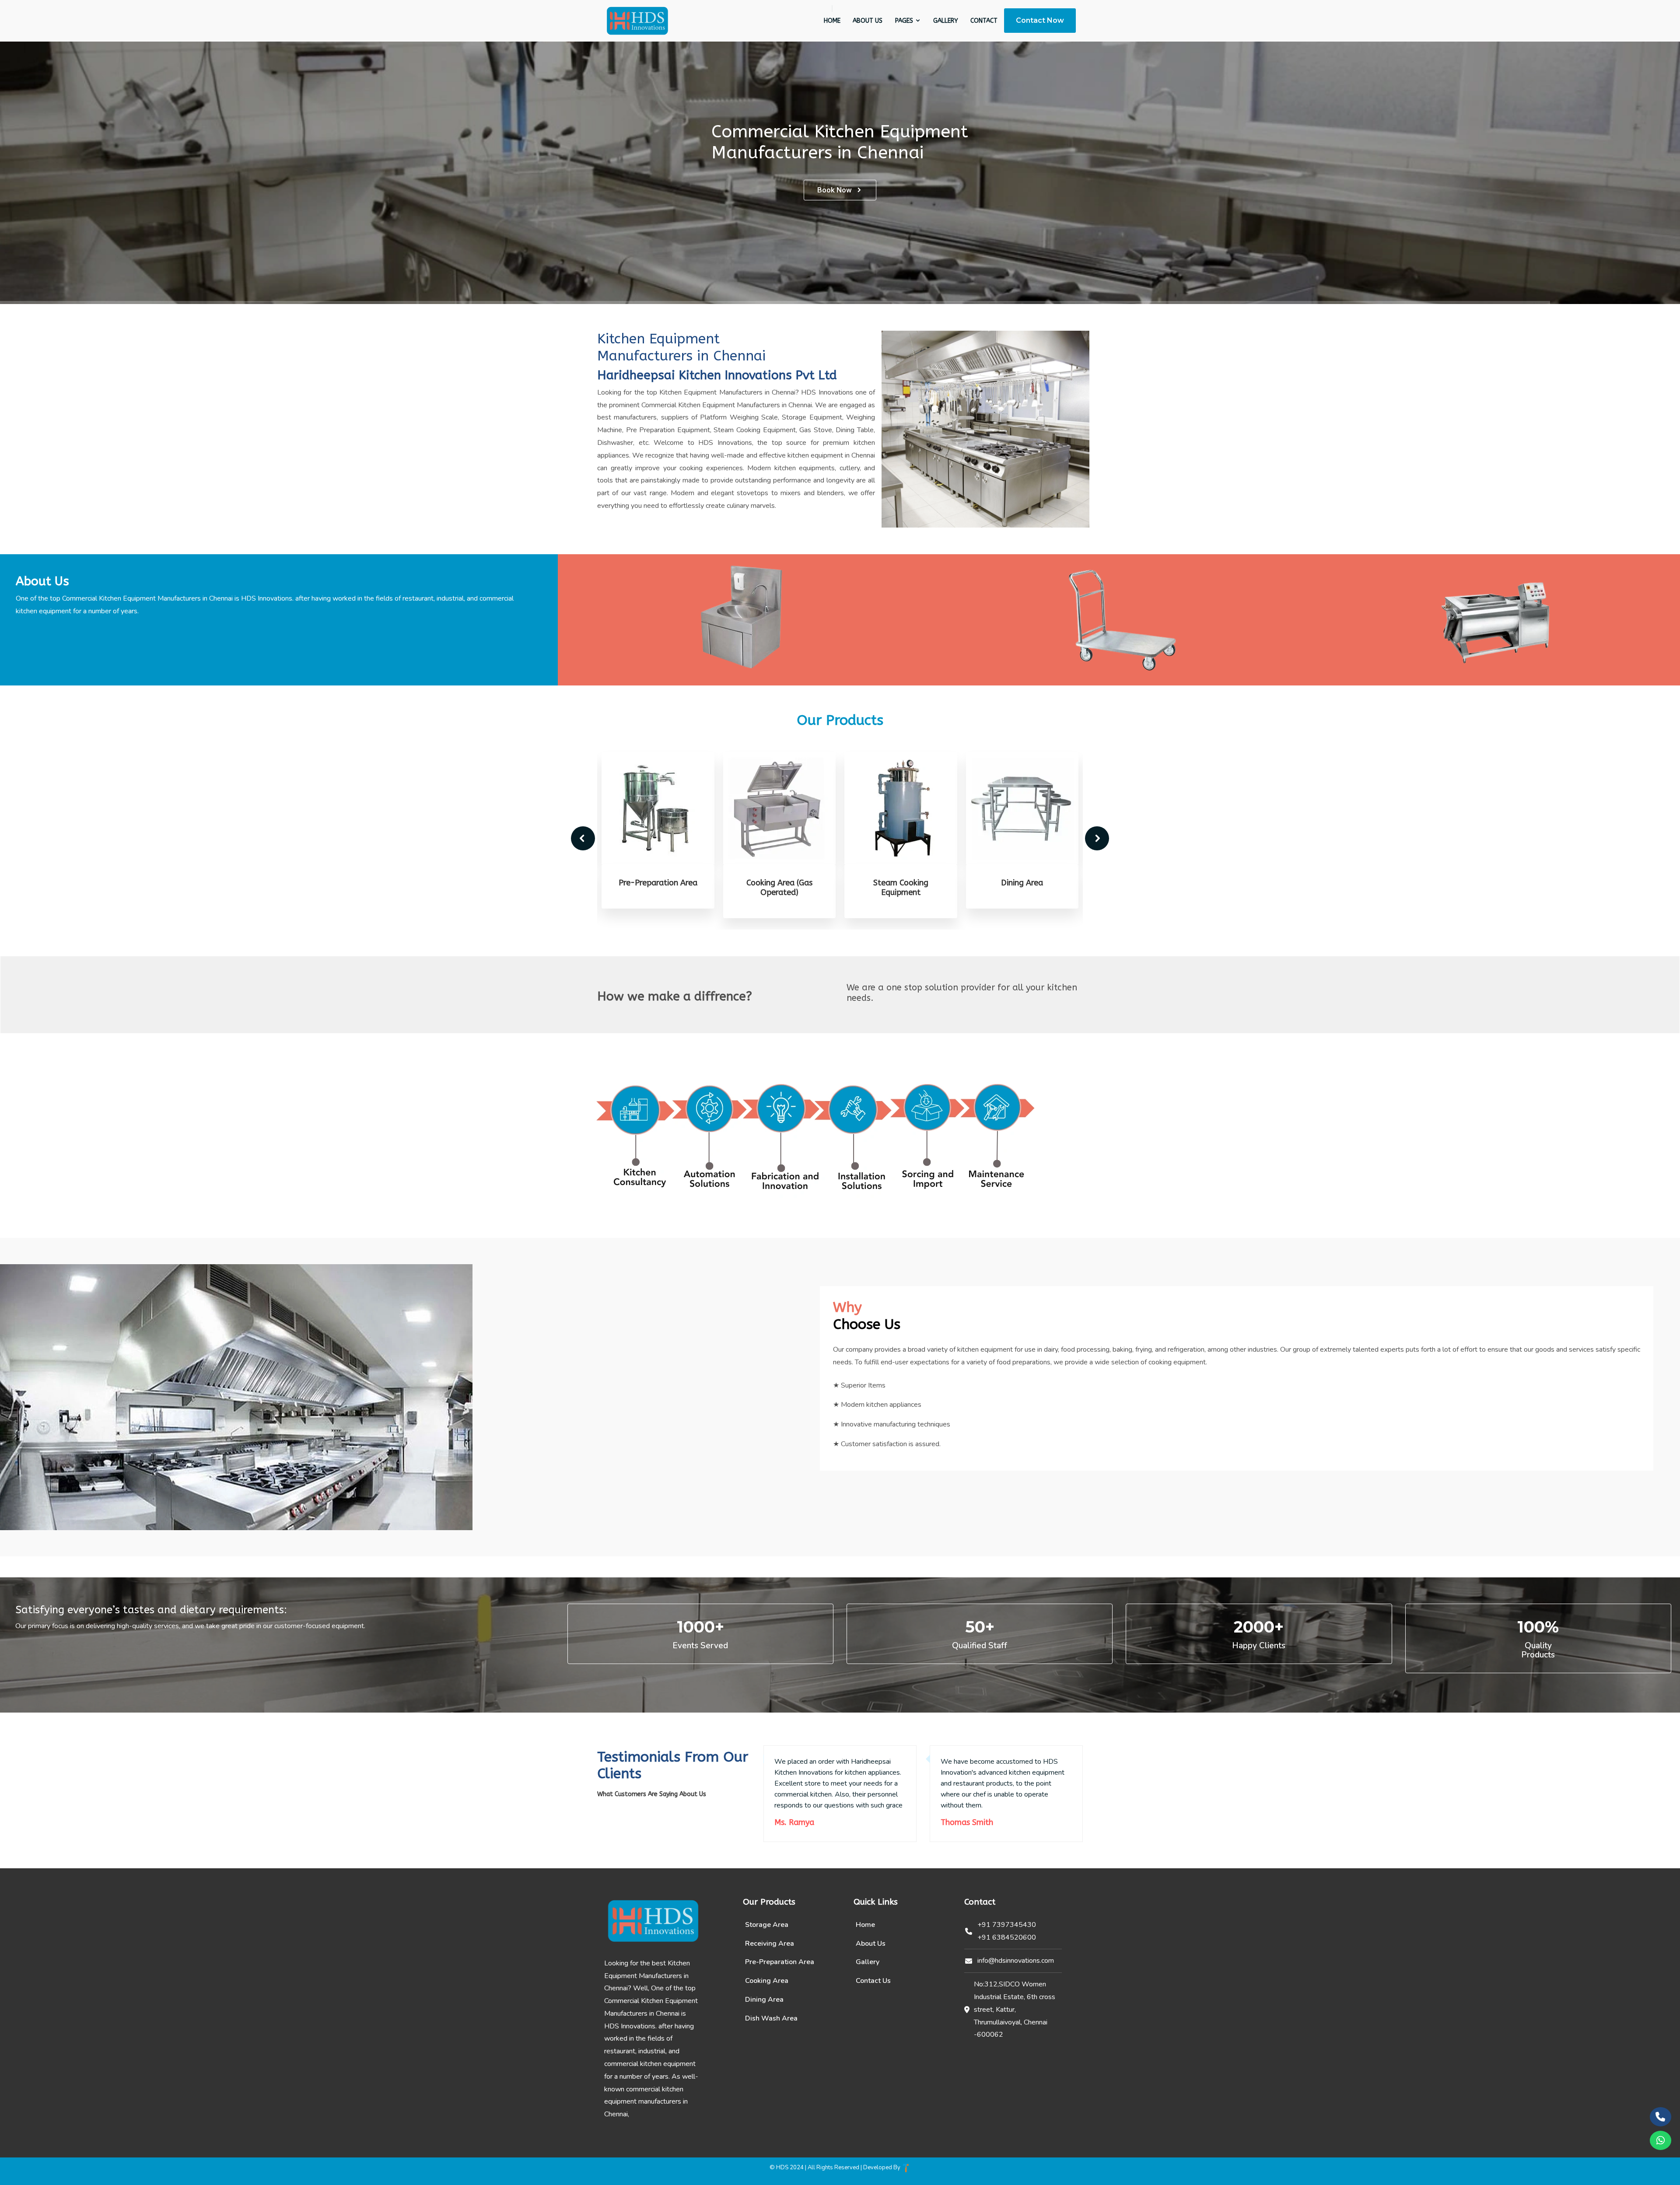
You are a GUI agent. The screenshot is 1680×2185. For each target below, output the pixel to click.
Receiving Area (770, 1944)
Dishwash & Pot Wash (1022, 883)
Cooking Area (767, 1981)
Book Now (835, 190)
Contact (984, 21)
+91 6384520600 (1007, 1937)
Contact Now (1040, 20)
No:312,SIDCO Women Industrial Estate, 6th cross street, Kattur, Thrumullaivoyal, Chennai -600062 (1015, 2009)
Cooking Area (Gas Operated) (658, 888)
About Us (868, 21)
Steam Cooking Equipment (780, 888)
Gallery (946, 21)
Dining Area (901, 883)
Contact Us (873, 1981)
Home (832, 21)
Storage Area (767, 1925)
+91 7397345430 (1007, 1925)
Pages (905, 21)
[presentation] (583, 838)
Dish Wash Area (771, 2018)
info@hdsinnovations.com (1016, 1961)
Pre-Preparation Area (780, 1962)
